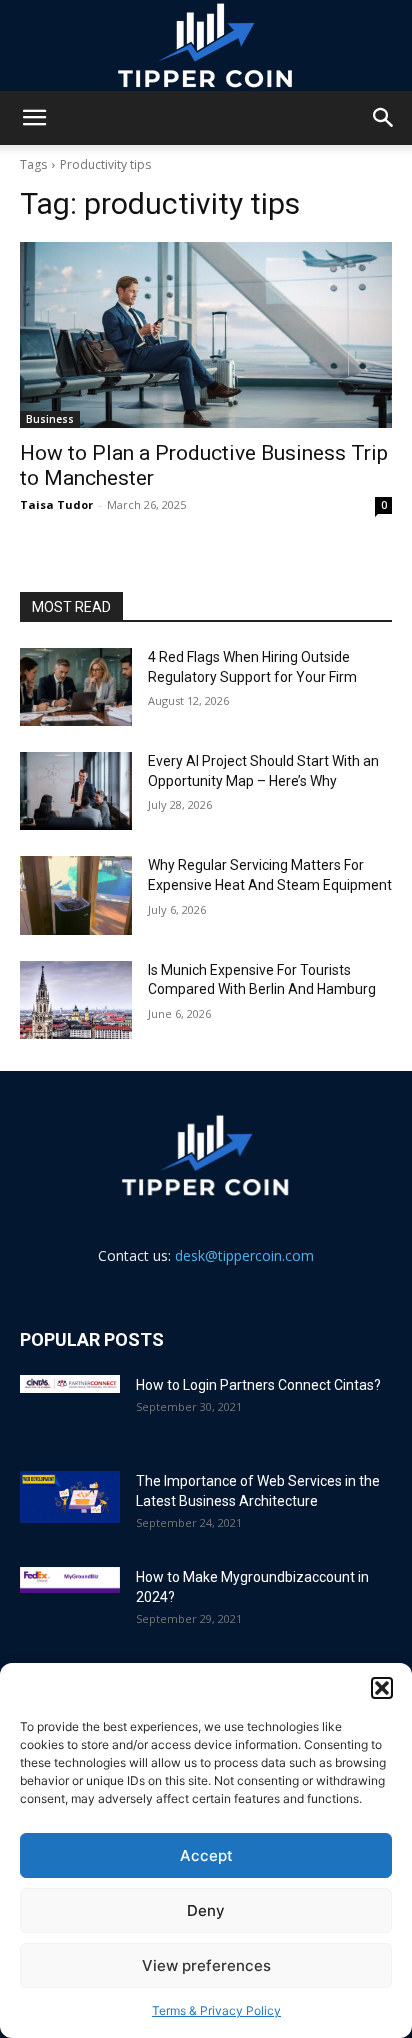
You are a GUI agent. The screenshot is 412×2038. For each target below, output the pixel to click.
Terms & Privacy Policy (216, 2010)
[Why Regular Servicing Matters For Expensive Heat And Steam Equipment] (76, 895)
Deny (206, 1910)
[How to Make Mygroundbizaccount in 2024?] (70, 1580)
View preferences (206, 1965)
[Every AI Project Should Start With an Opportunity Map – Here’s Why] (76, 791)
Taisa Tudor (56, 504)
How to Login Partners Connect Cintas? (258, 1385)
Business (50, 419)
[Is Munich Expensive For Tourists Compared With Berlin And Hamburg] (76, 1000)
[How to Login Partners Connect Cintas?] (70, 1384)
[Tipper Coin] (206, 46)
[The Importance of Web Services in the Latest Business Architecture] (70, 1497)
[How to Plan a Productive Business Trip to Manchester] (206, 335)
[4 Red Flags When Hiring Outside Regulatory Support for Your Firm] (76, 687)
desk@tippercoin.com (244, 1255)
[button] (382, 1688)
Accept (206, 1855)
